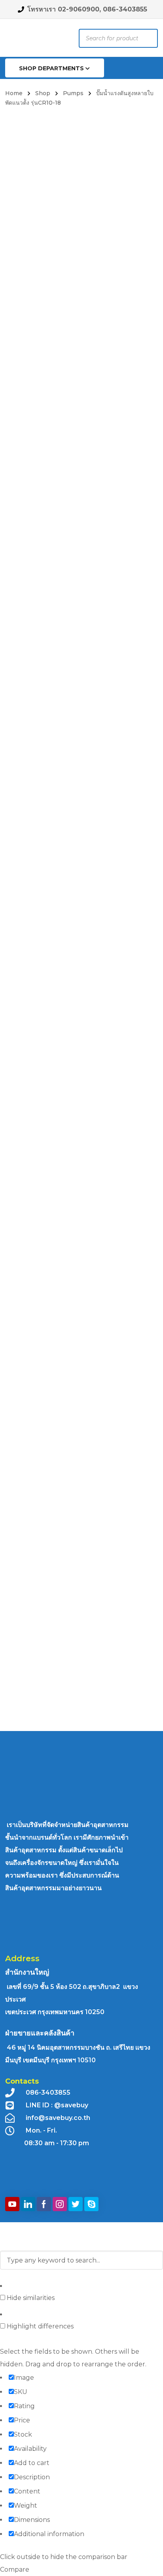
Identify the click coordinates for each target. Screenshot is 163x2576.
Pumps (73, 93)
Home (14, 93)
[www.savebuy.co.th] (25, 39)
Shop (43, 93)
